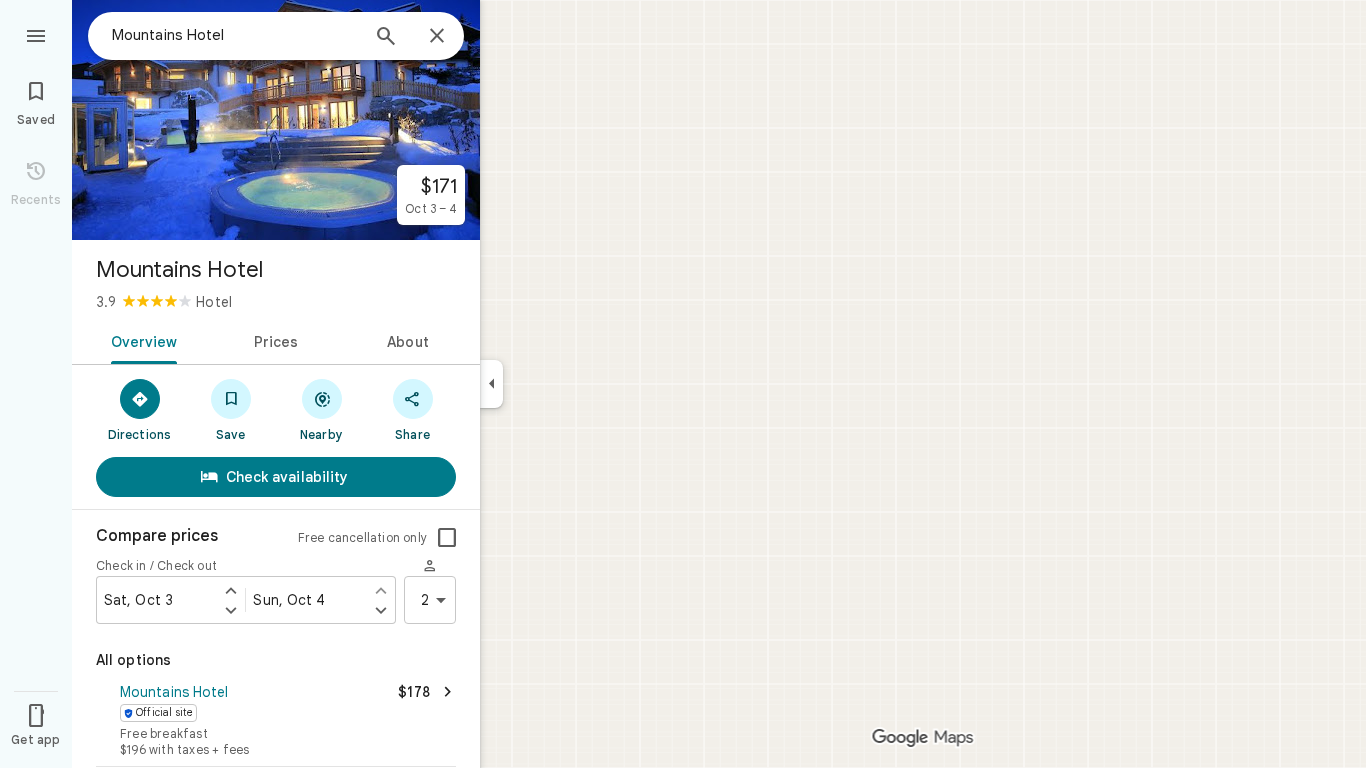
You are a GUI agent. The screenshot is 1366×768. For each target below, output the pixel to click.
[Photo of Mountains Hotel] (276, 120)
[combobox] (235, 35)
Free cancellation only (362, 537)
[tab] (140, 340)
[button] (276, 722)
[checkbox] (447, 538)
